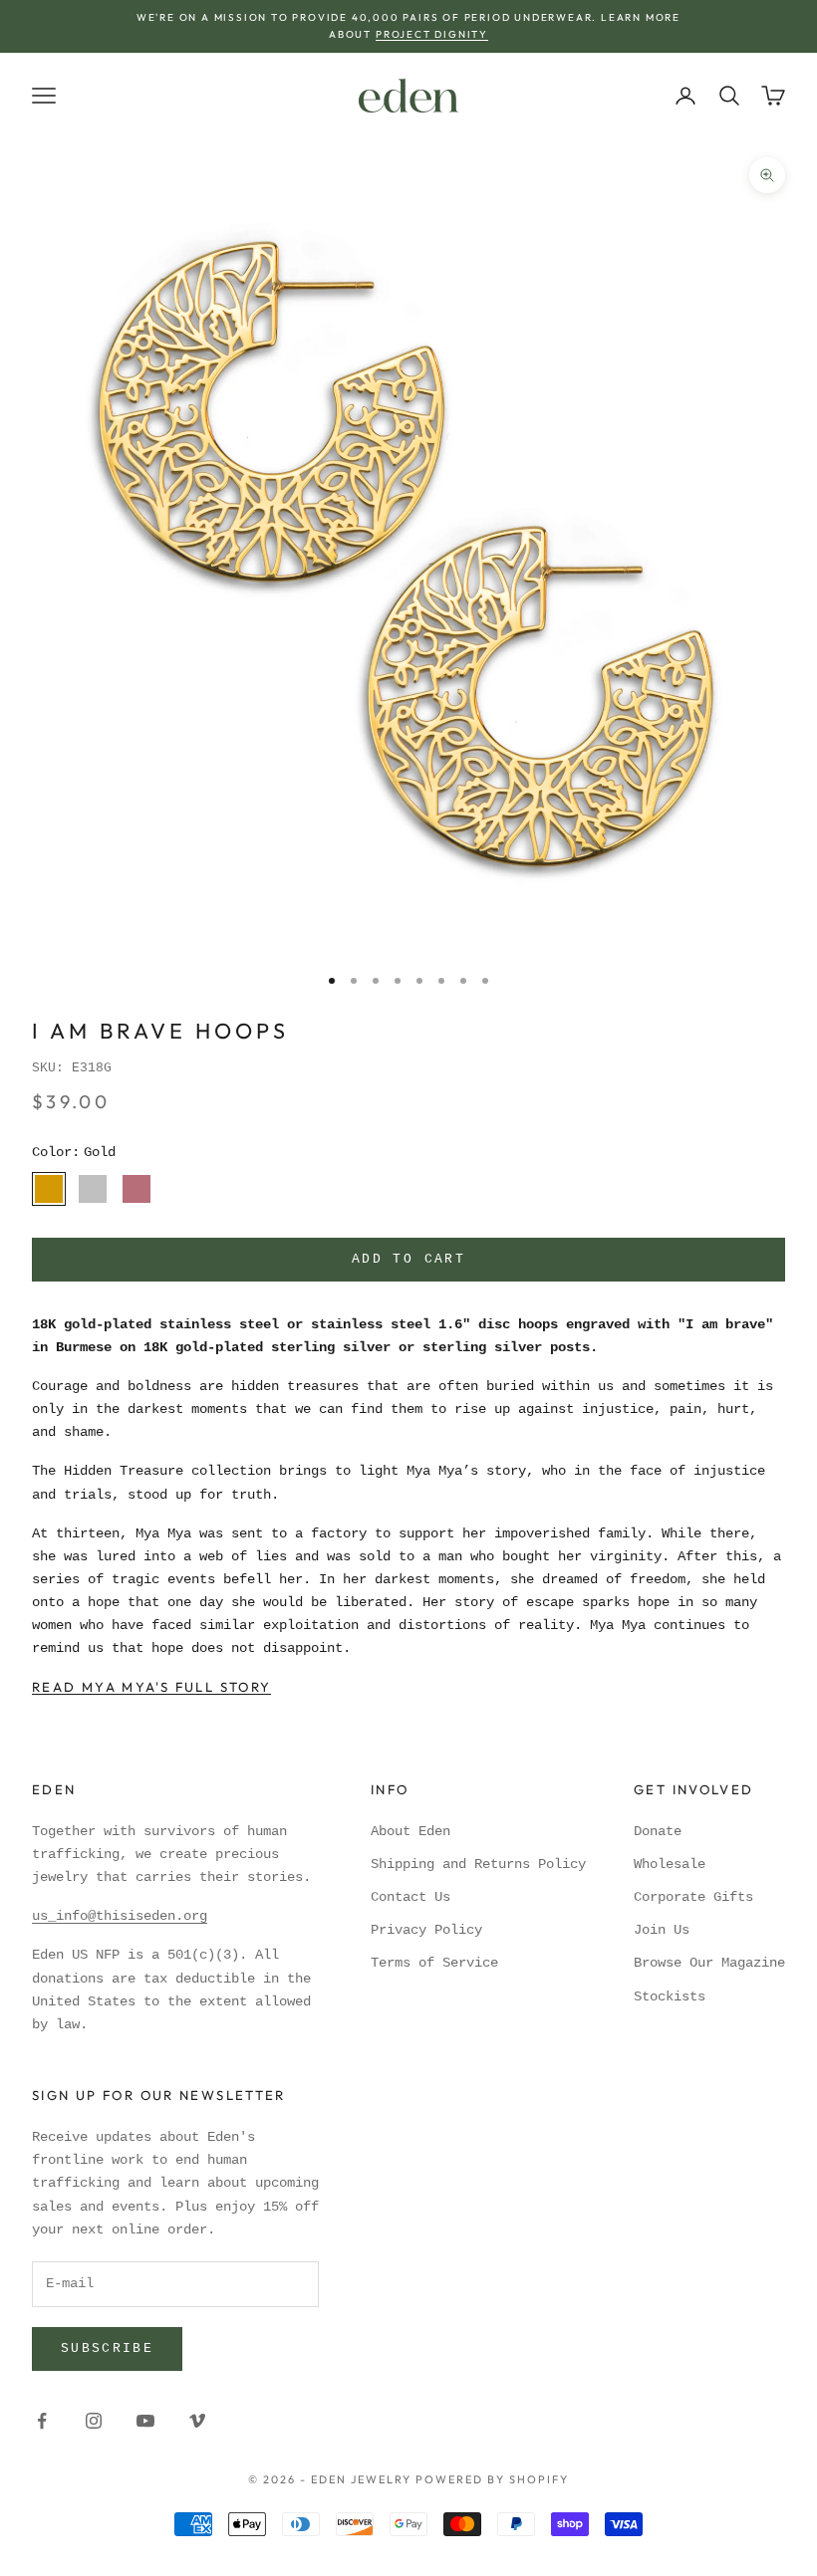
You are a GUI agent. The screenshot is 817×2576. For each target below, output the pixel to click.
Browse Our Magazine (709, 1963)
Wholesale (670, 1864)
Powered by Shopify (492, 2479)
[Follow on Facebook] (42, 2421)
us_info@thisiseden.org (120, 1916)
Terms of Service (434, 1963)
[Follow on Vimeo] (197, 2421)
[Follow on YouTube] (145, 2421)
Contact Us (410, 1897)
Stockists (670, 1996)
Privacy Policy (426, 1930)
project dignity (432, 34)
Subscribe (107, 2348)
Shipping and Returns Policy (478, 1864)
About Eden (410, 1831)
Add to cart (408, 1259)
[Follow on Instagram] (94, 2421)
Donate (658, 1831)
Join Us (662, 1930)
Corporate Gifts (693, 1897)
